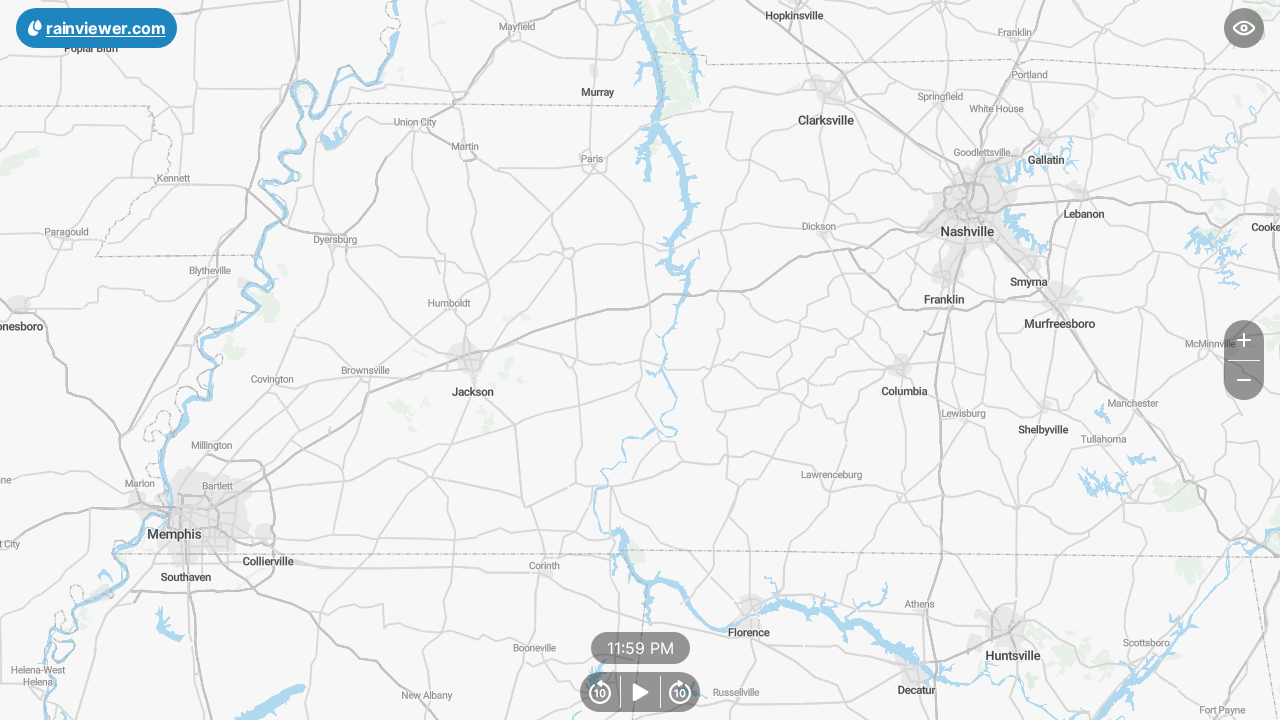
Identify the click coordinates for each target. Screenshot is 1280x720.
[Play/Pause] (640, 692)
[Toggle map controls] (1244, 28)
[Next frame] (680, 692)
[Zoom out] (1244, 380)
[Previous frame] (600, 692)
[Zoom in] (1244, 340)
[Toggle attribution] (1258, 698)
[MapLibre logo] (50, 702)
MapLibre (1216, 697)
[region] (640, 360)
